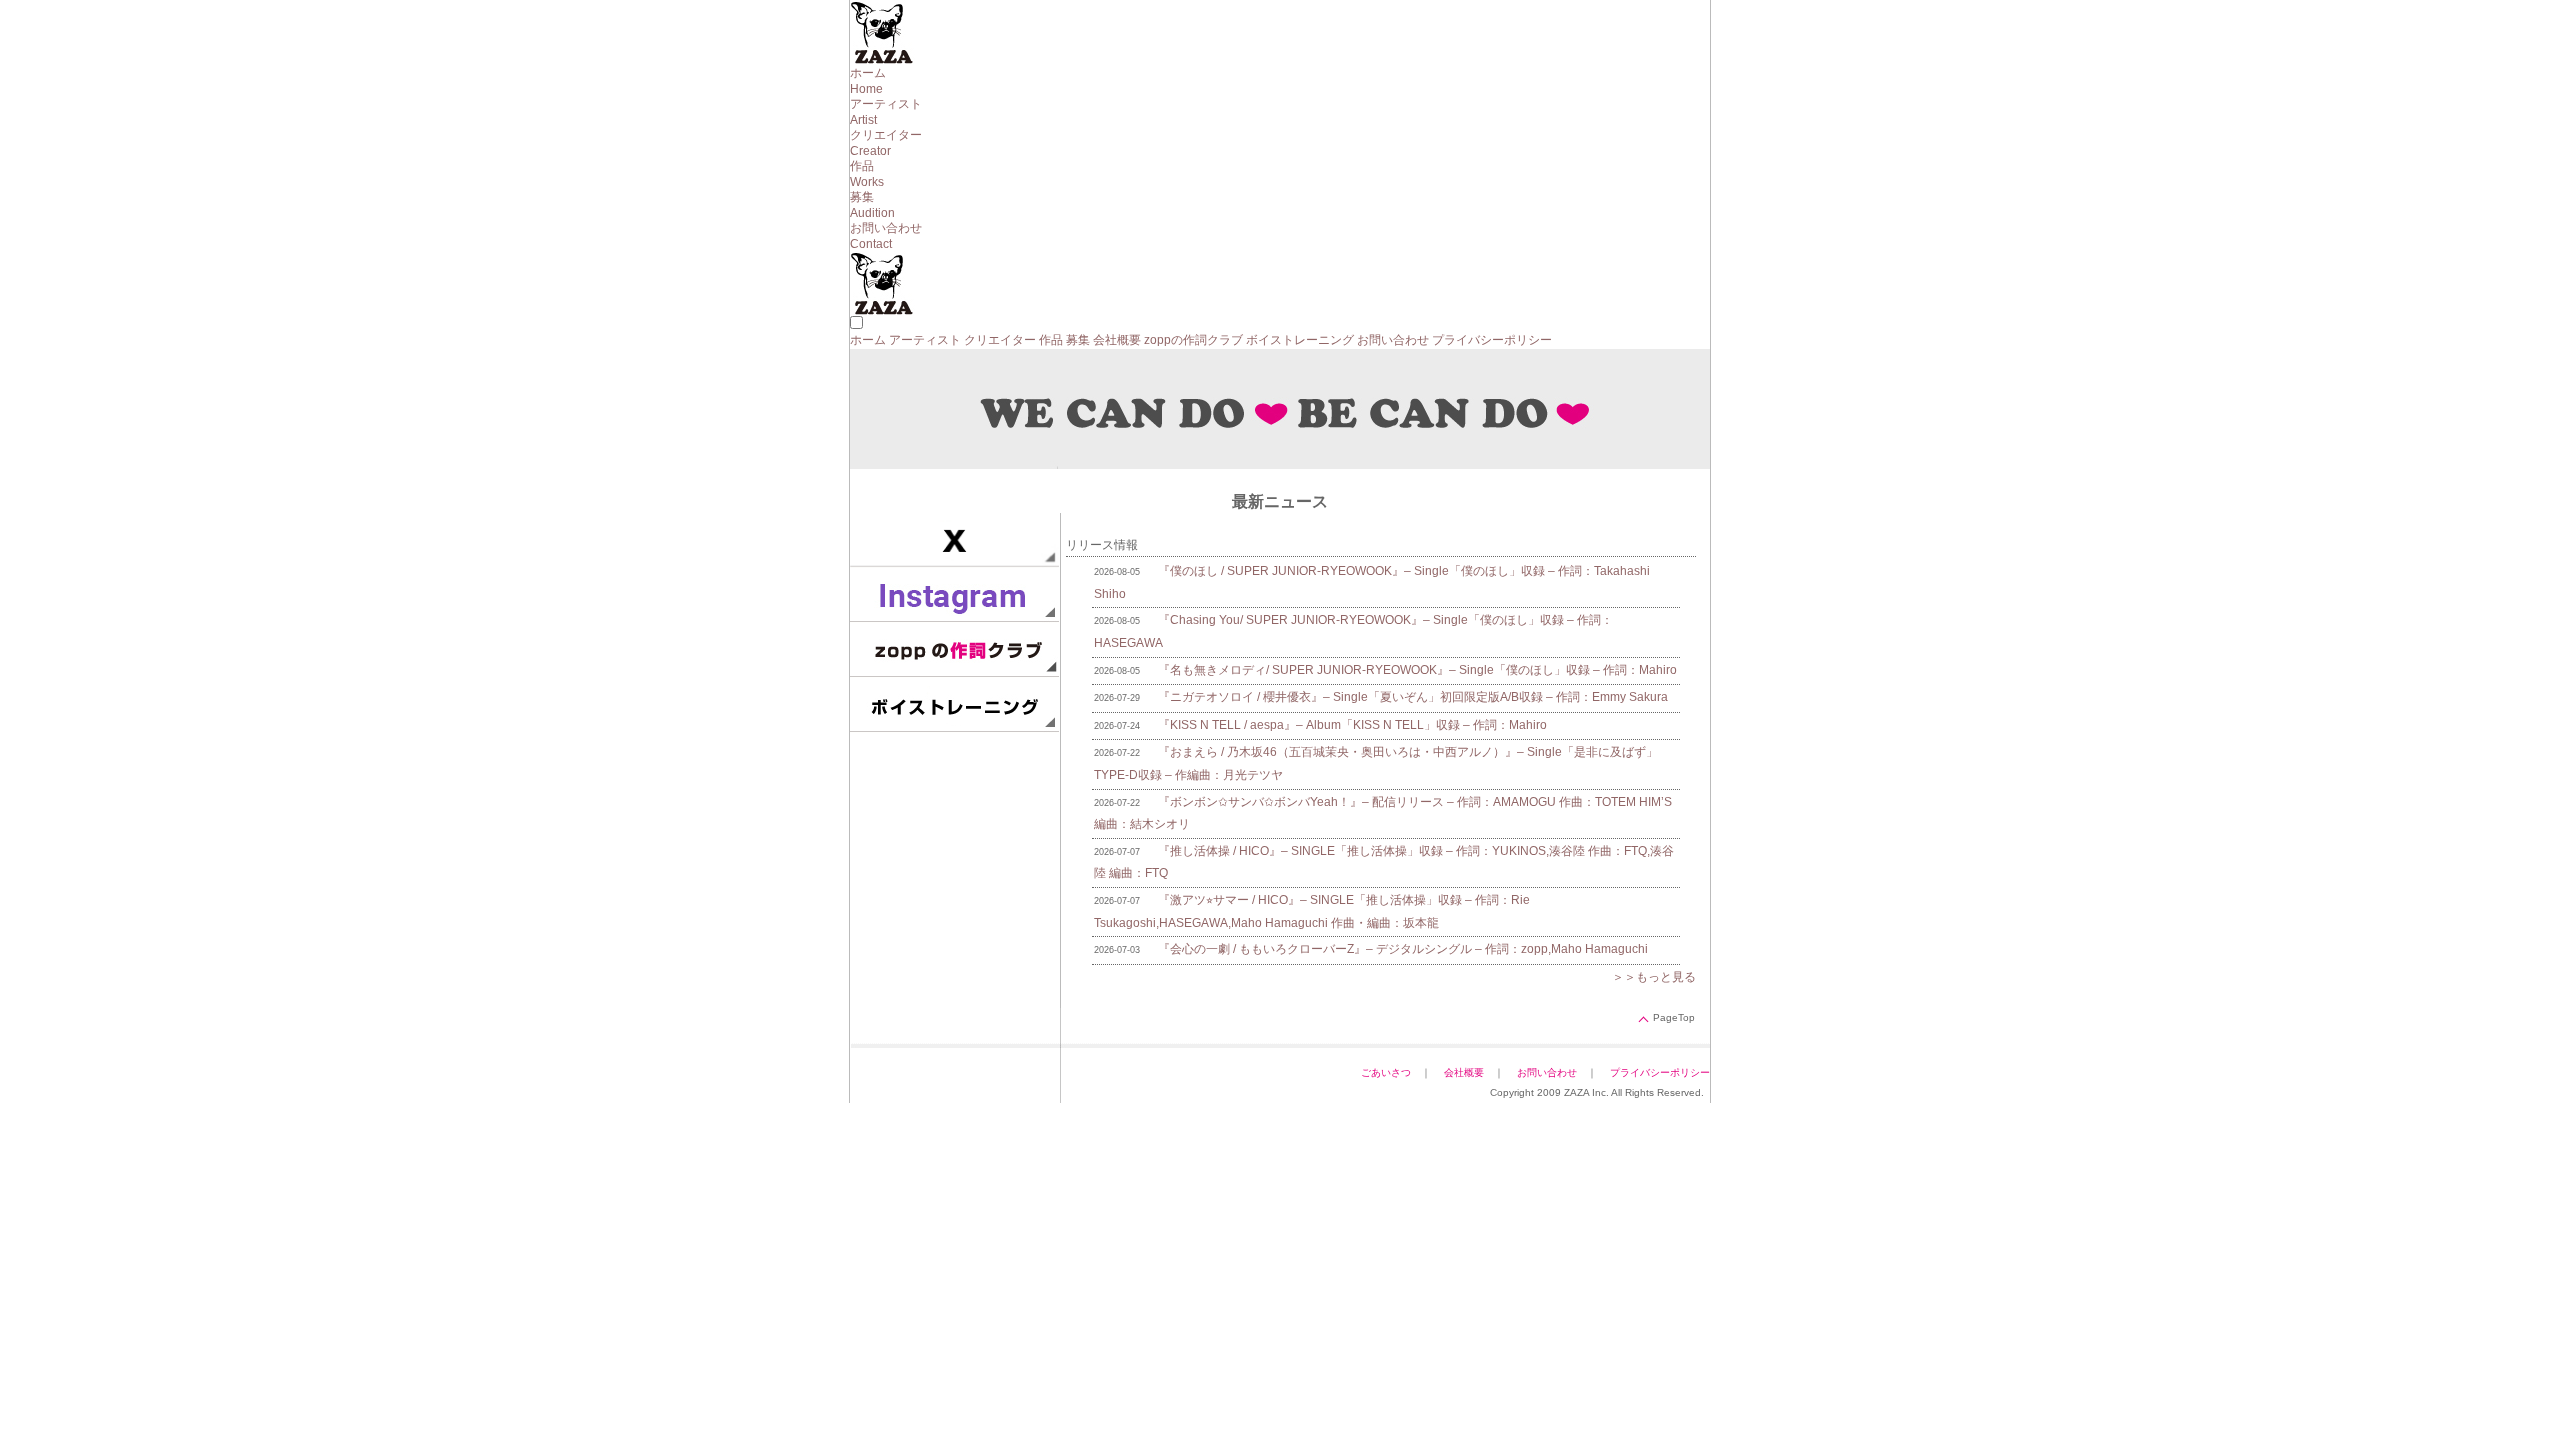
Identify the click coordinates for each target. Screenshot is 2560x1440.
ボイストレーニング (1300, 340)
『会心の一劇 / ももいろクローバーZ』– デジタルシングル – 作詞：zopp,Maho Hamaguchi (1403, 949)
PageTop (1674, 1017)
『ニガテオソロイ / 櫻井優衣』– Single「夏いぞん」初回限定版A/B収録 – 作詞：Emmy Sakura (1413, 697)
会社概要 (1117, 340)
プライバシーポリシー (1492, 340)
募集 (1078, 340)
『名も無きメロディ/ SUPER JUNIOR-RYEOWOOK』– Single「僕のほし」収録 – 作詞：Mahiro (1417, 670)
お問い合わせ (1393, 340)
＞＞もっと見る (1654, 977)
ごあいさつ (1386, 1072)
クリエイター (1000, 340)
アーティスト (925, 340)
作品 (1051, 340)
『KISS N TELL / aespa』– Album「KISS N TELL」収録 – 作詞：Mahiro (1352, 725)
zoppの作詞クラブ (1193, 340)
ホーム (868, 340)
